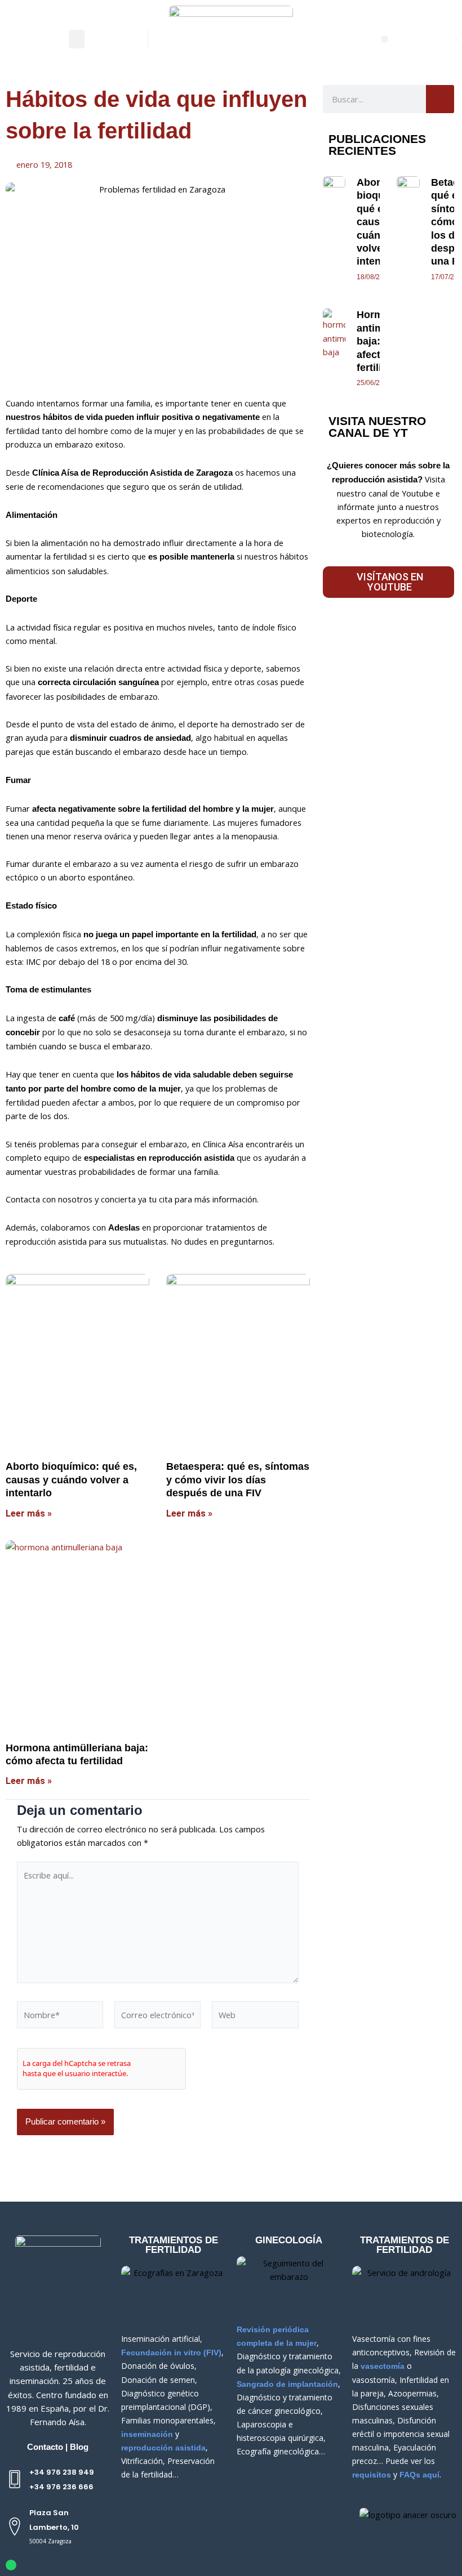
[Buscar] (440, 99)
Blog (79, 2447)
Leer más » (29, 1513)
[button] (77, 39)
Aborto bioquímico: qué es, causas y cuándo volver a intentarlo (71, 1480)
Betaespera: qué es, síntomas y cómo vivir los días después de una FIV (238, 1480)
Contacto (45, 2447)
